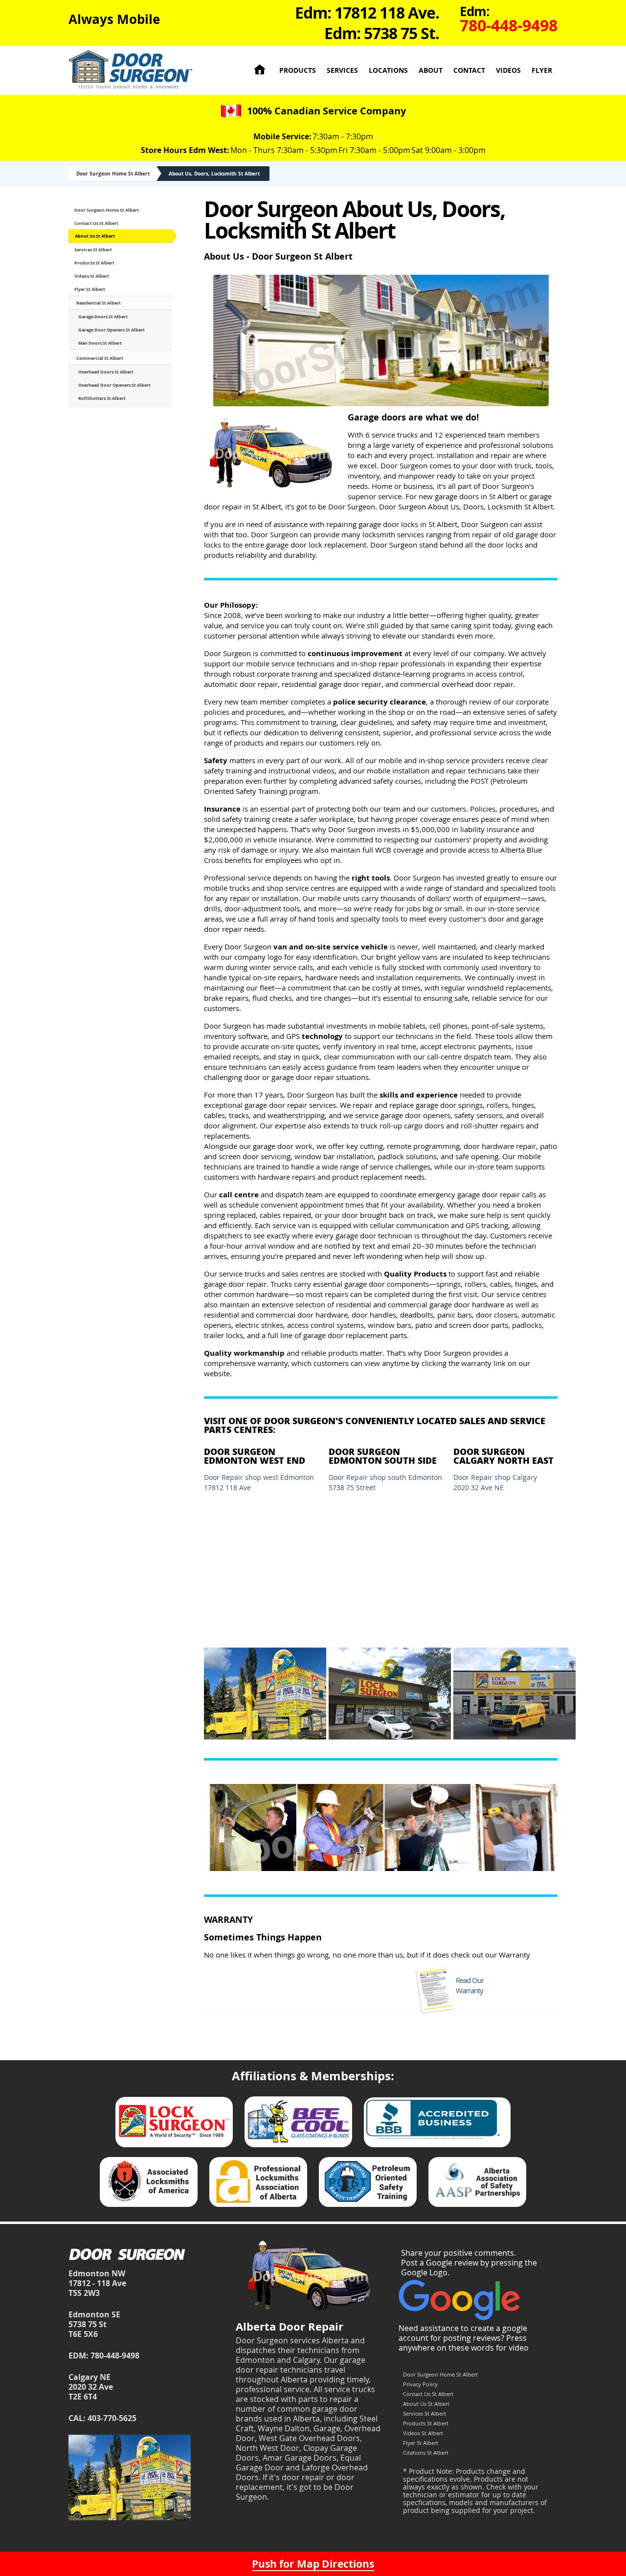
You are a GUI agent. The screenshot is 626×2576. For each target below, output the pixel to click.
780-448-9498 (115, 2356)
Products (298, 70)
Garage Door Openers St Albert (112, 330)
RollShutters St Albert (102, 398)
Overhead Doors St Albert (106, 372)
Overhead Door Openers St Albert (114, 385)
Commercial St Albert (100, 358)
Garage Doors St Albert (103, 317)
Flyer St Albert (90, 289)
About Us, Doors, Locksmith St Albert (214, 174)
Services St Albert (93, 250)
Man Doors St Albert (100, 343)
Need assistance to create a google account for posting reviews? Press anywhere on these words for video (464, 2338)
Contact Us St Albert (96, 223)
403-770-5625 (112, 2418)
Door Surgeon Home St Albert (113, 174)
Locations (388, 70)
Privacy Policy (420, 2384)
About (431, 70)
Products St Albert (94, 263)
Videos (508, 70)
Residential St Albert (99, 303)
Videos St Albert (92, 276)
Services (342, 70)
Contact (469, 70)
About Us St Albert (95, 236)
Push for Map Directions (313, 2564)
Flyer (542, 70)
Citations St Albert (426, 2453)
